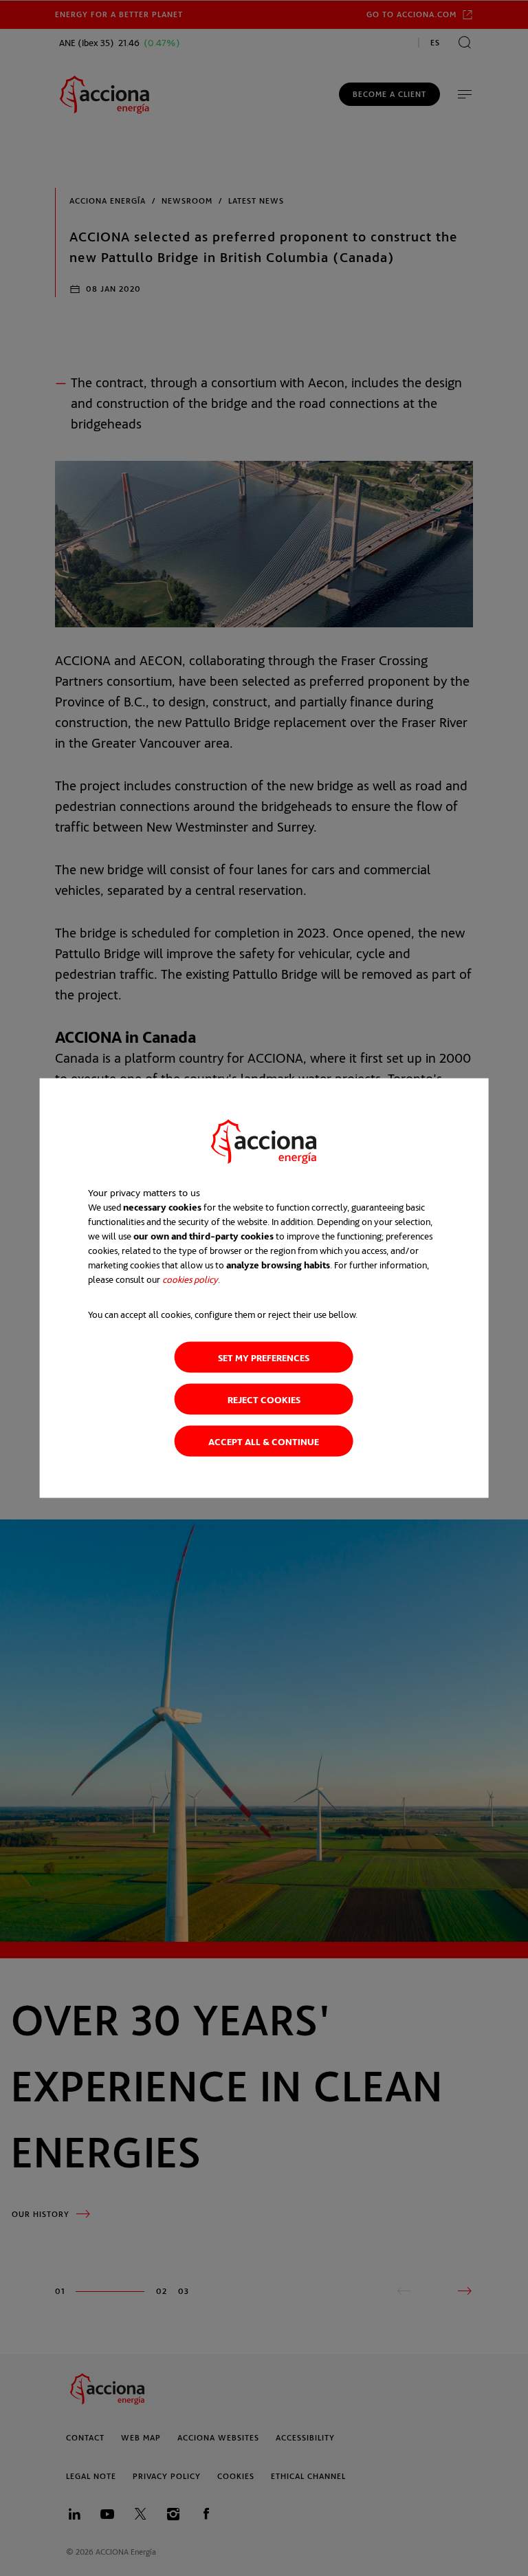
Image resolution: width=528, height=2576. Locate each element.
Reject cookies (264, 1399)
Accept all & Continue (264, 1441)
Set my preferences (264, 1357)
